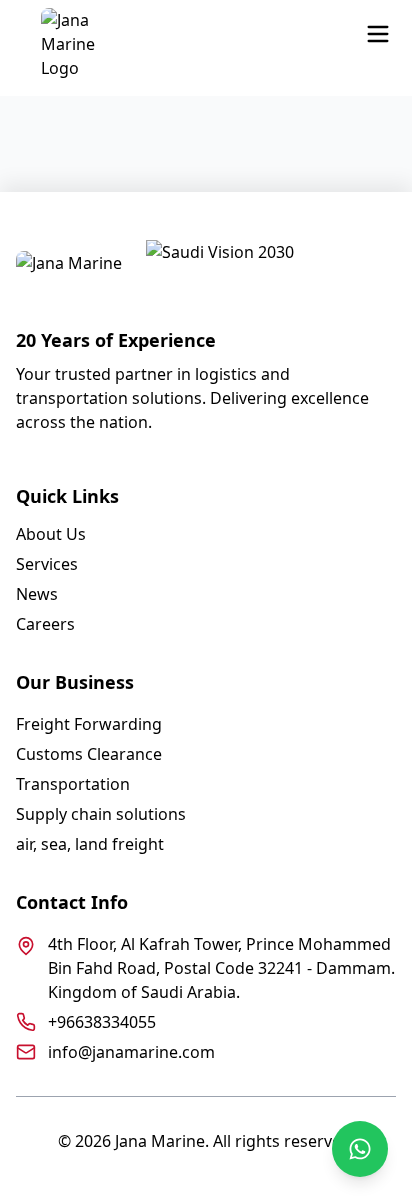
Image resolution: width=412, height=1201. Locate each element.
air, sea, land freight (90, 844)
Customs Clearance (89, 754)
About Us (51, 534)
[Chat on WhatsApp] (360, 1149)
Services (47, 564)
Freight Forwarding (89, 724)
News (37, 594)
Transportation (73, 784)
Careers (45, 624)
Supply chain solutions (101, 814)
